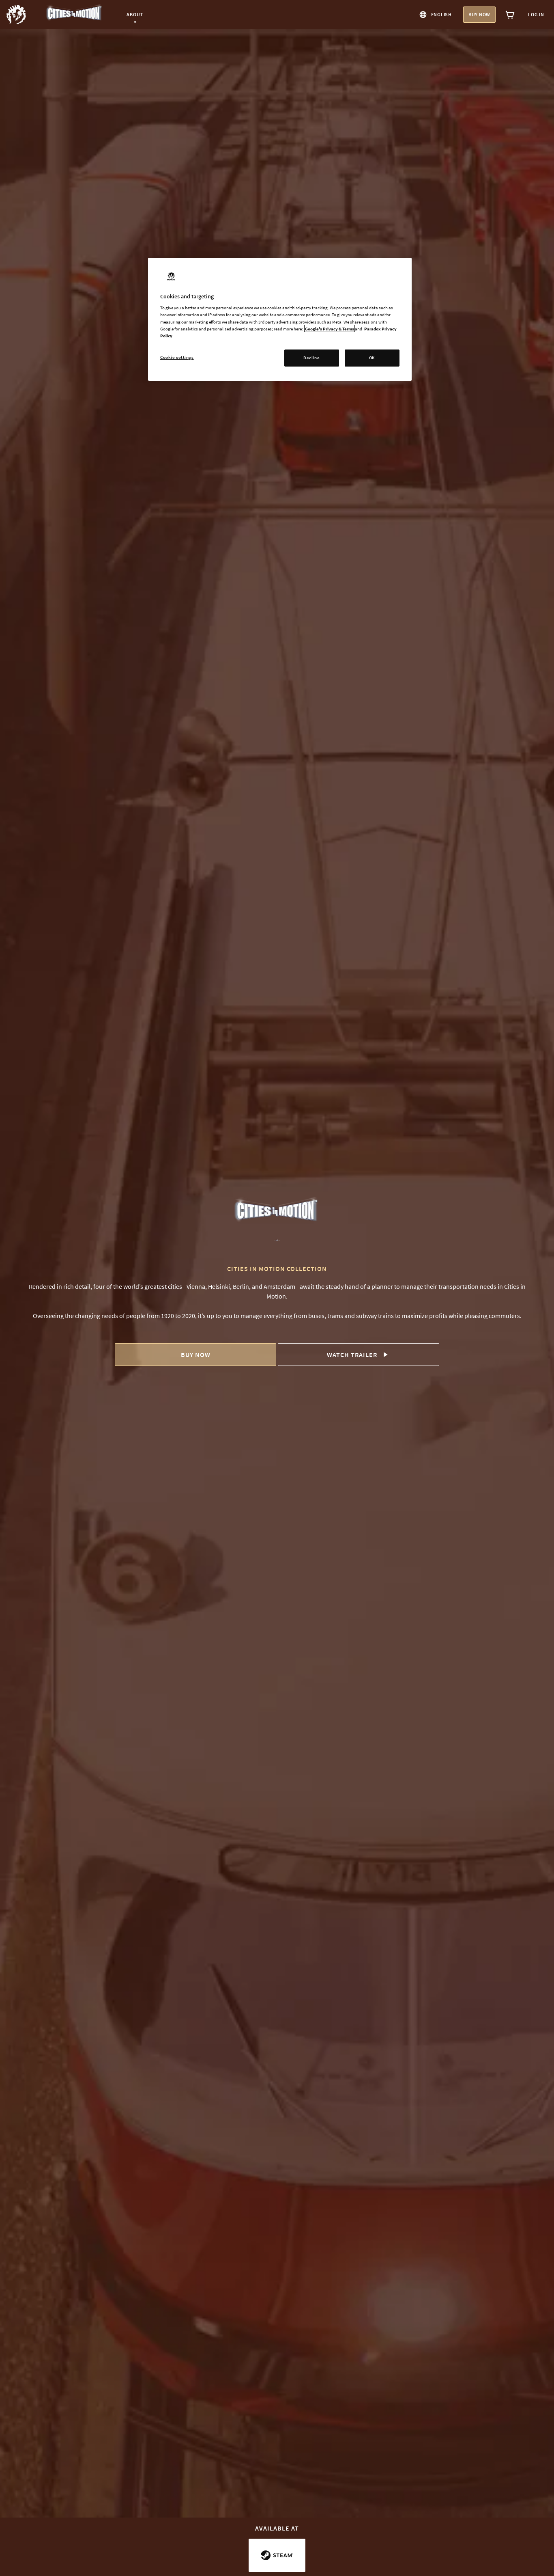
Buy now (479, 14)
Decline (311, 358)
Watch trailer (352, 1355)
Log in (536, 14)
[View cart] (510, 15)
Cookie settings (177, 357)
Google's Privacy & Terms (330, 328)
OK (372, 358)
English (441, 14)
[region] (280, 319)
